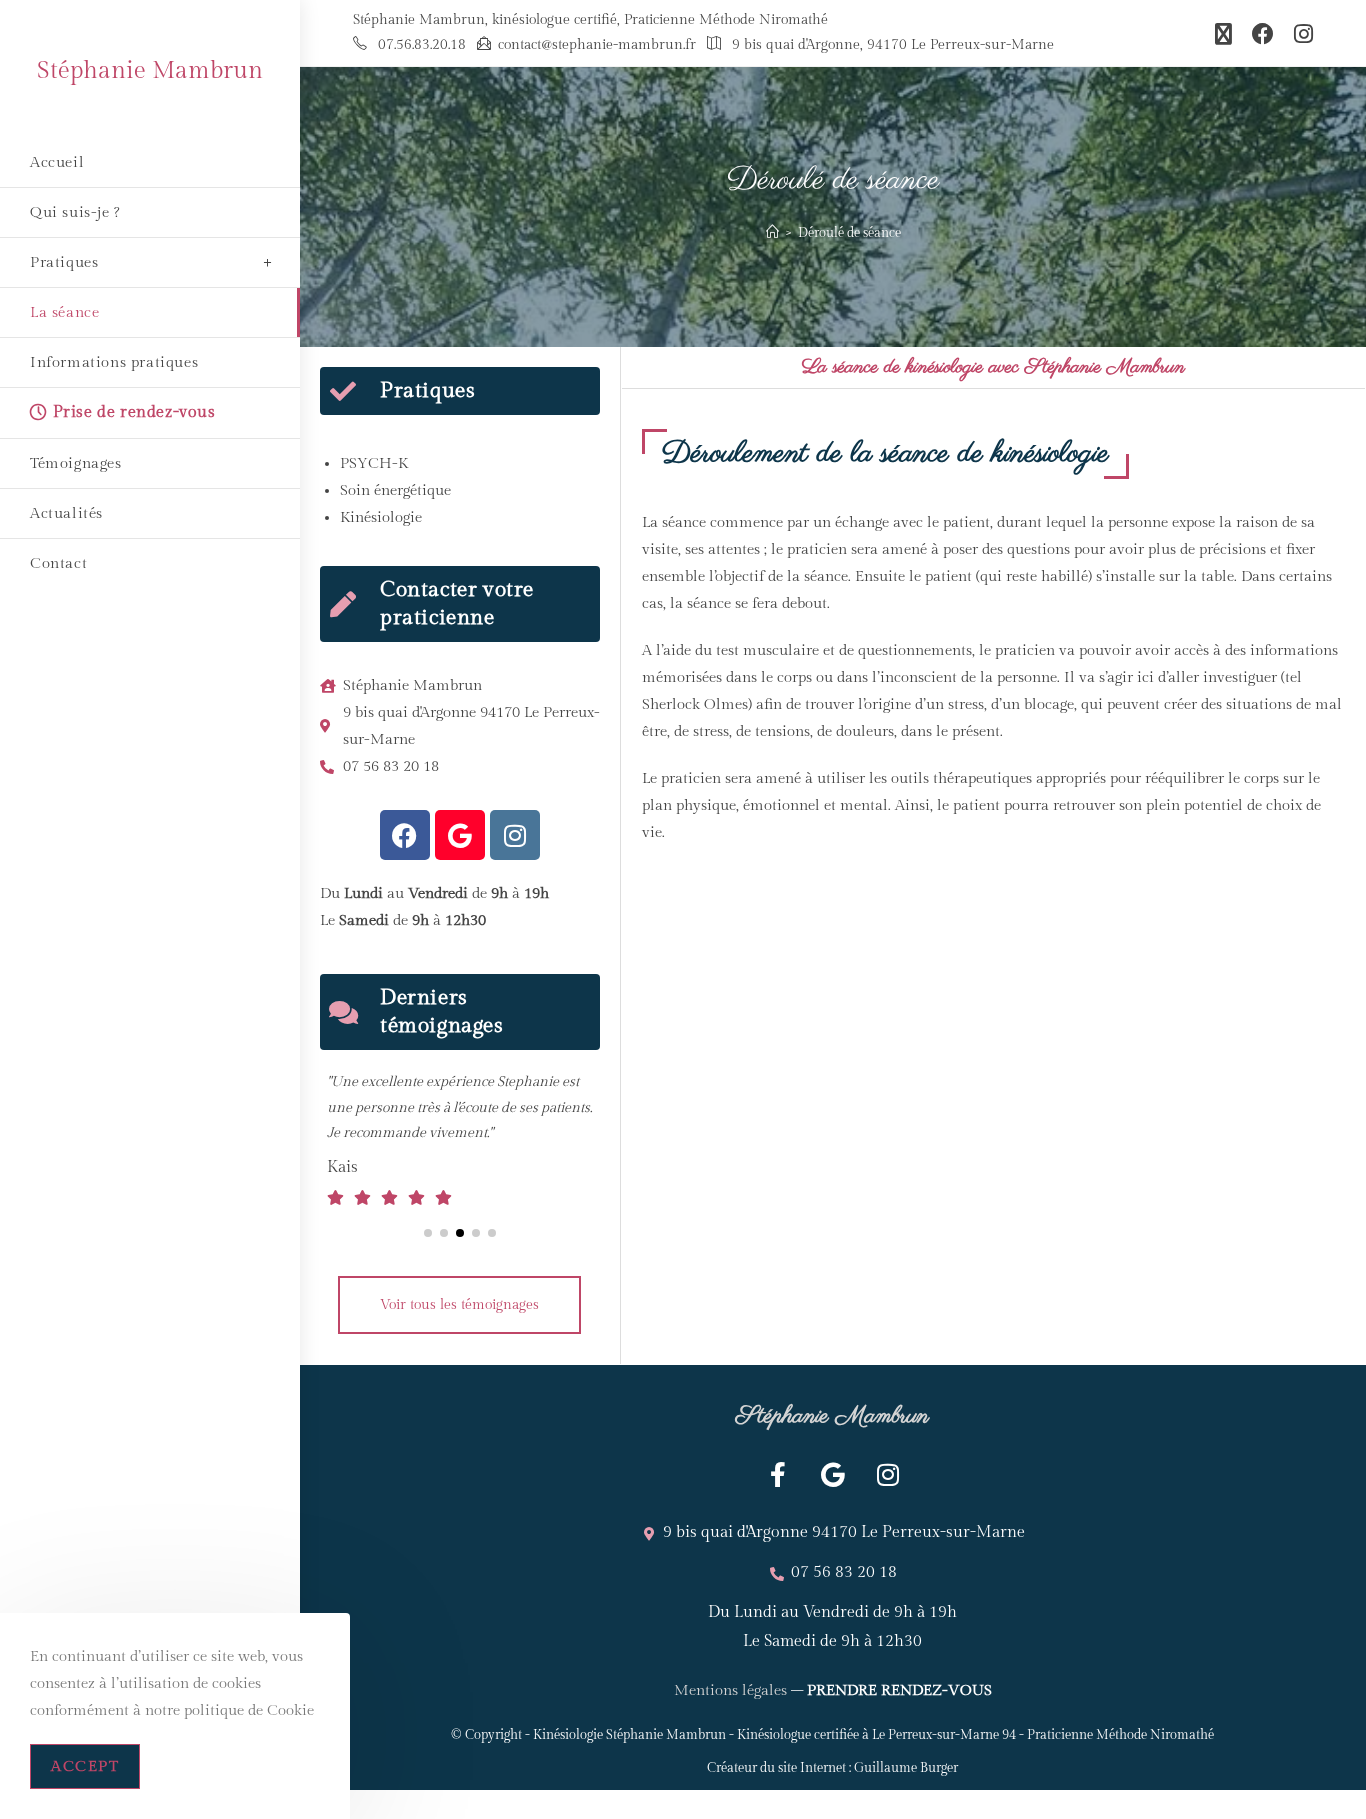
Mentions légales (730, 1766)
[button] (428, 1310)
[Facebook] (405, 835)
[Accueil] (772, 233)
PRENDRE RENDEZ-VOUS (899, 1766)
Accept (85, 1766)
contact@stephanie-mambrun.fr (597, 45)
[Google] (460, 835)
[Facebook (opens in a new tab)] (1263, 34)
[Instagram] (515, 835)
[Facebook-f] (778, 1551)
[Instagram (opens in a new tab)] (1298, 34)
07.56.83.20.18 (422, 45)
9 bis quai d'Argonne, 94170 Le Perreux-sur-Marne (893, 45)
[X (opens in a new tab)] (1223, 34)
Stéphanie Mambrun (150, 71)
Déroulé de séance (849, 233)
